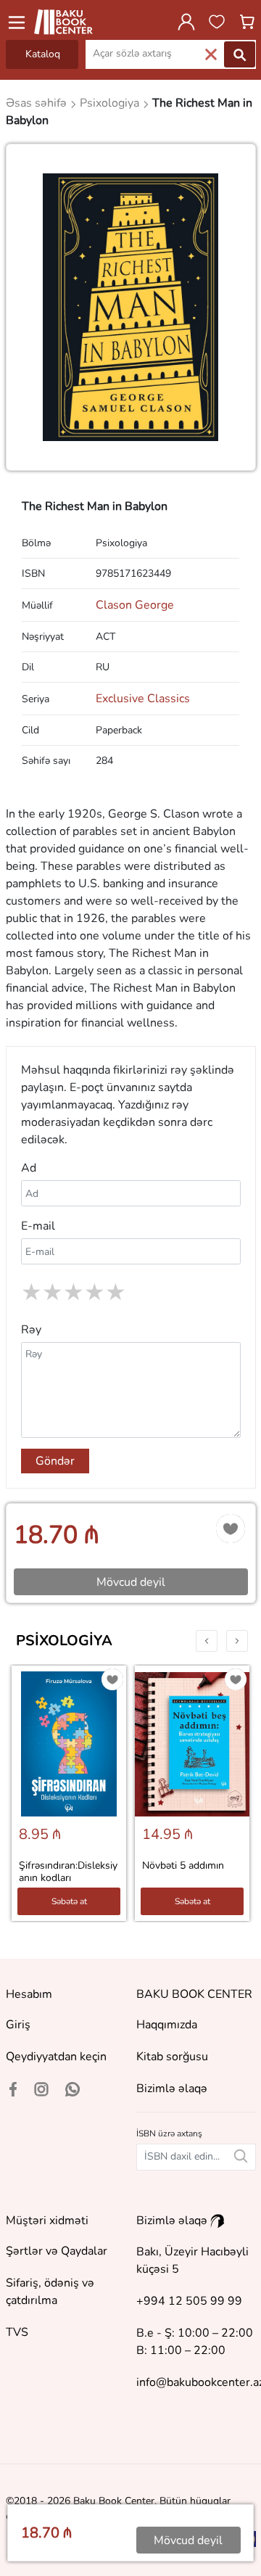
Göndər (55, 1461)
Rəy (31, 1330)
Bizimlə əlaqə (172, 2089)
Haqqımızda (167, 2025)
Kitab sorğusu (172, 2057)
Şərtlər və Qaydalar (57, 2251)
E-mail (38, 1226)
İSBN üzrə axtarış (169, 2133)
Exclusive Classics (143, 699)
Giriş (18, 2025)
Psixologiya (64, 1641)
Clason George (135, 605)
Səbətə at (69, 1901)
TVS (17, 2332)
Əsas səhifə (38, 103)
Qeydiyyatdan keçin (56, 2057)
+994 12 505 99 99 (189, 2301)
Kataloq (43, 54)
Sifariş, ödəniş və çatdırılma (50, 2292)
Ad (29, 1168)
